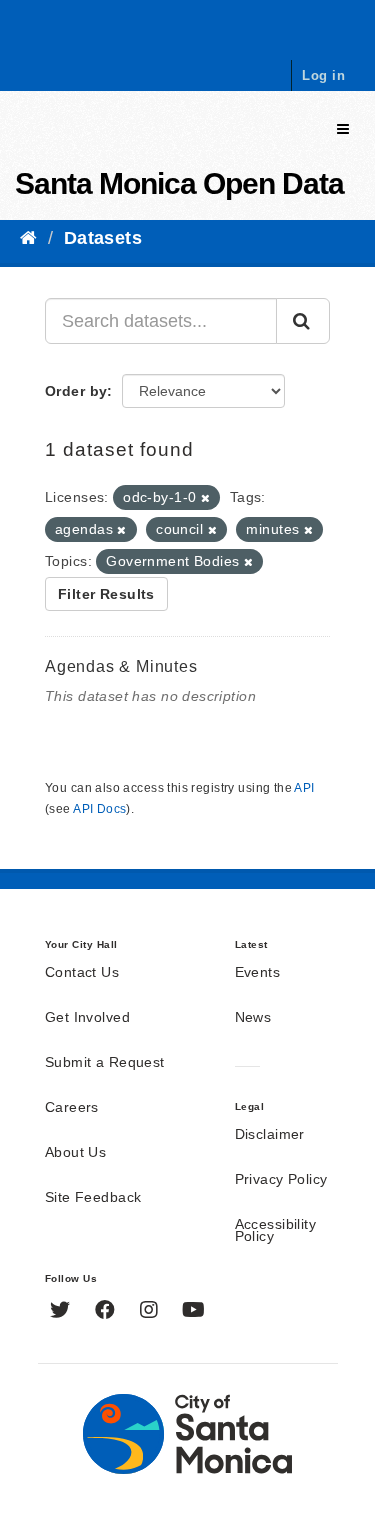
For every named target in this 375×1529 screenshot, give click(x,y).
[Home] (28, 238)
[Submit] (303, 321)
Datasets (103, 238)
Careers (72, 1108)
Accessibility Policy (275, 1231)
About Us (75, 1153)
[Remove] (205, 498)
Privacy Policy (281, 1180)
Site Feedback (93, 1198)
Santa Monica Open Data (179, 183)
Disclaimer (270, 1135)
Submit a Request (105, 1063)
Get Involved (87, 1018)
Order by (76, 391)
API (304, 788)
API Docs (99, 809)
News (253, 1018)
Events (258, 973)
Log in (323, 75)
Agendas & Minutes (121, 666)
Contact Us (82, 973)
